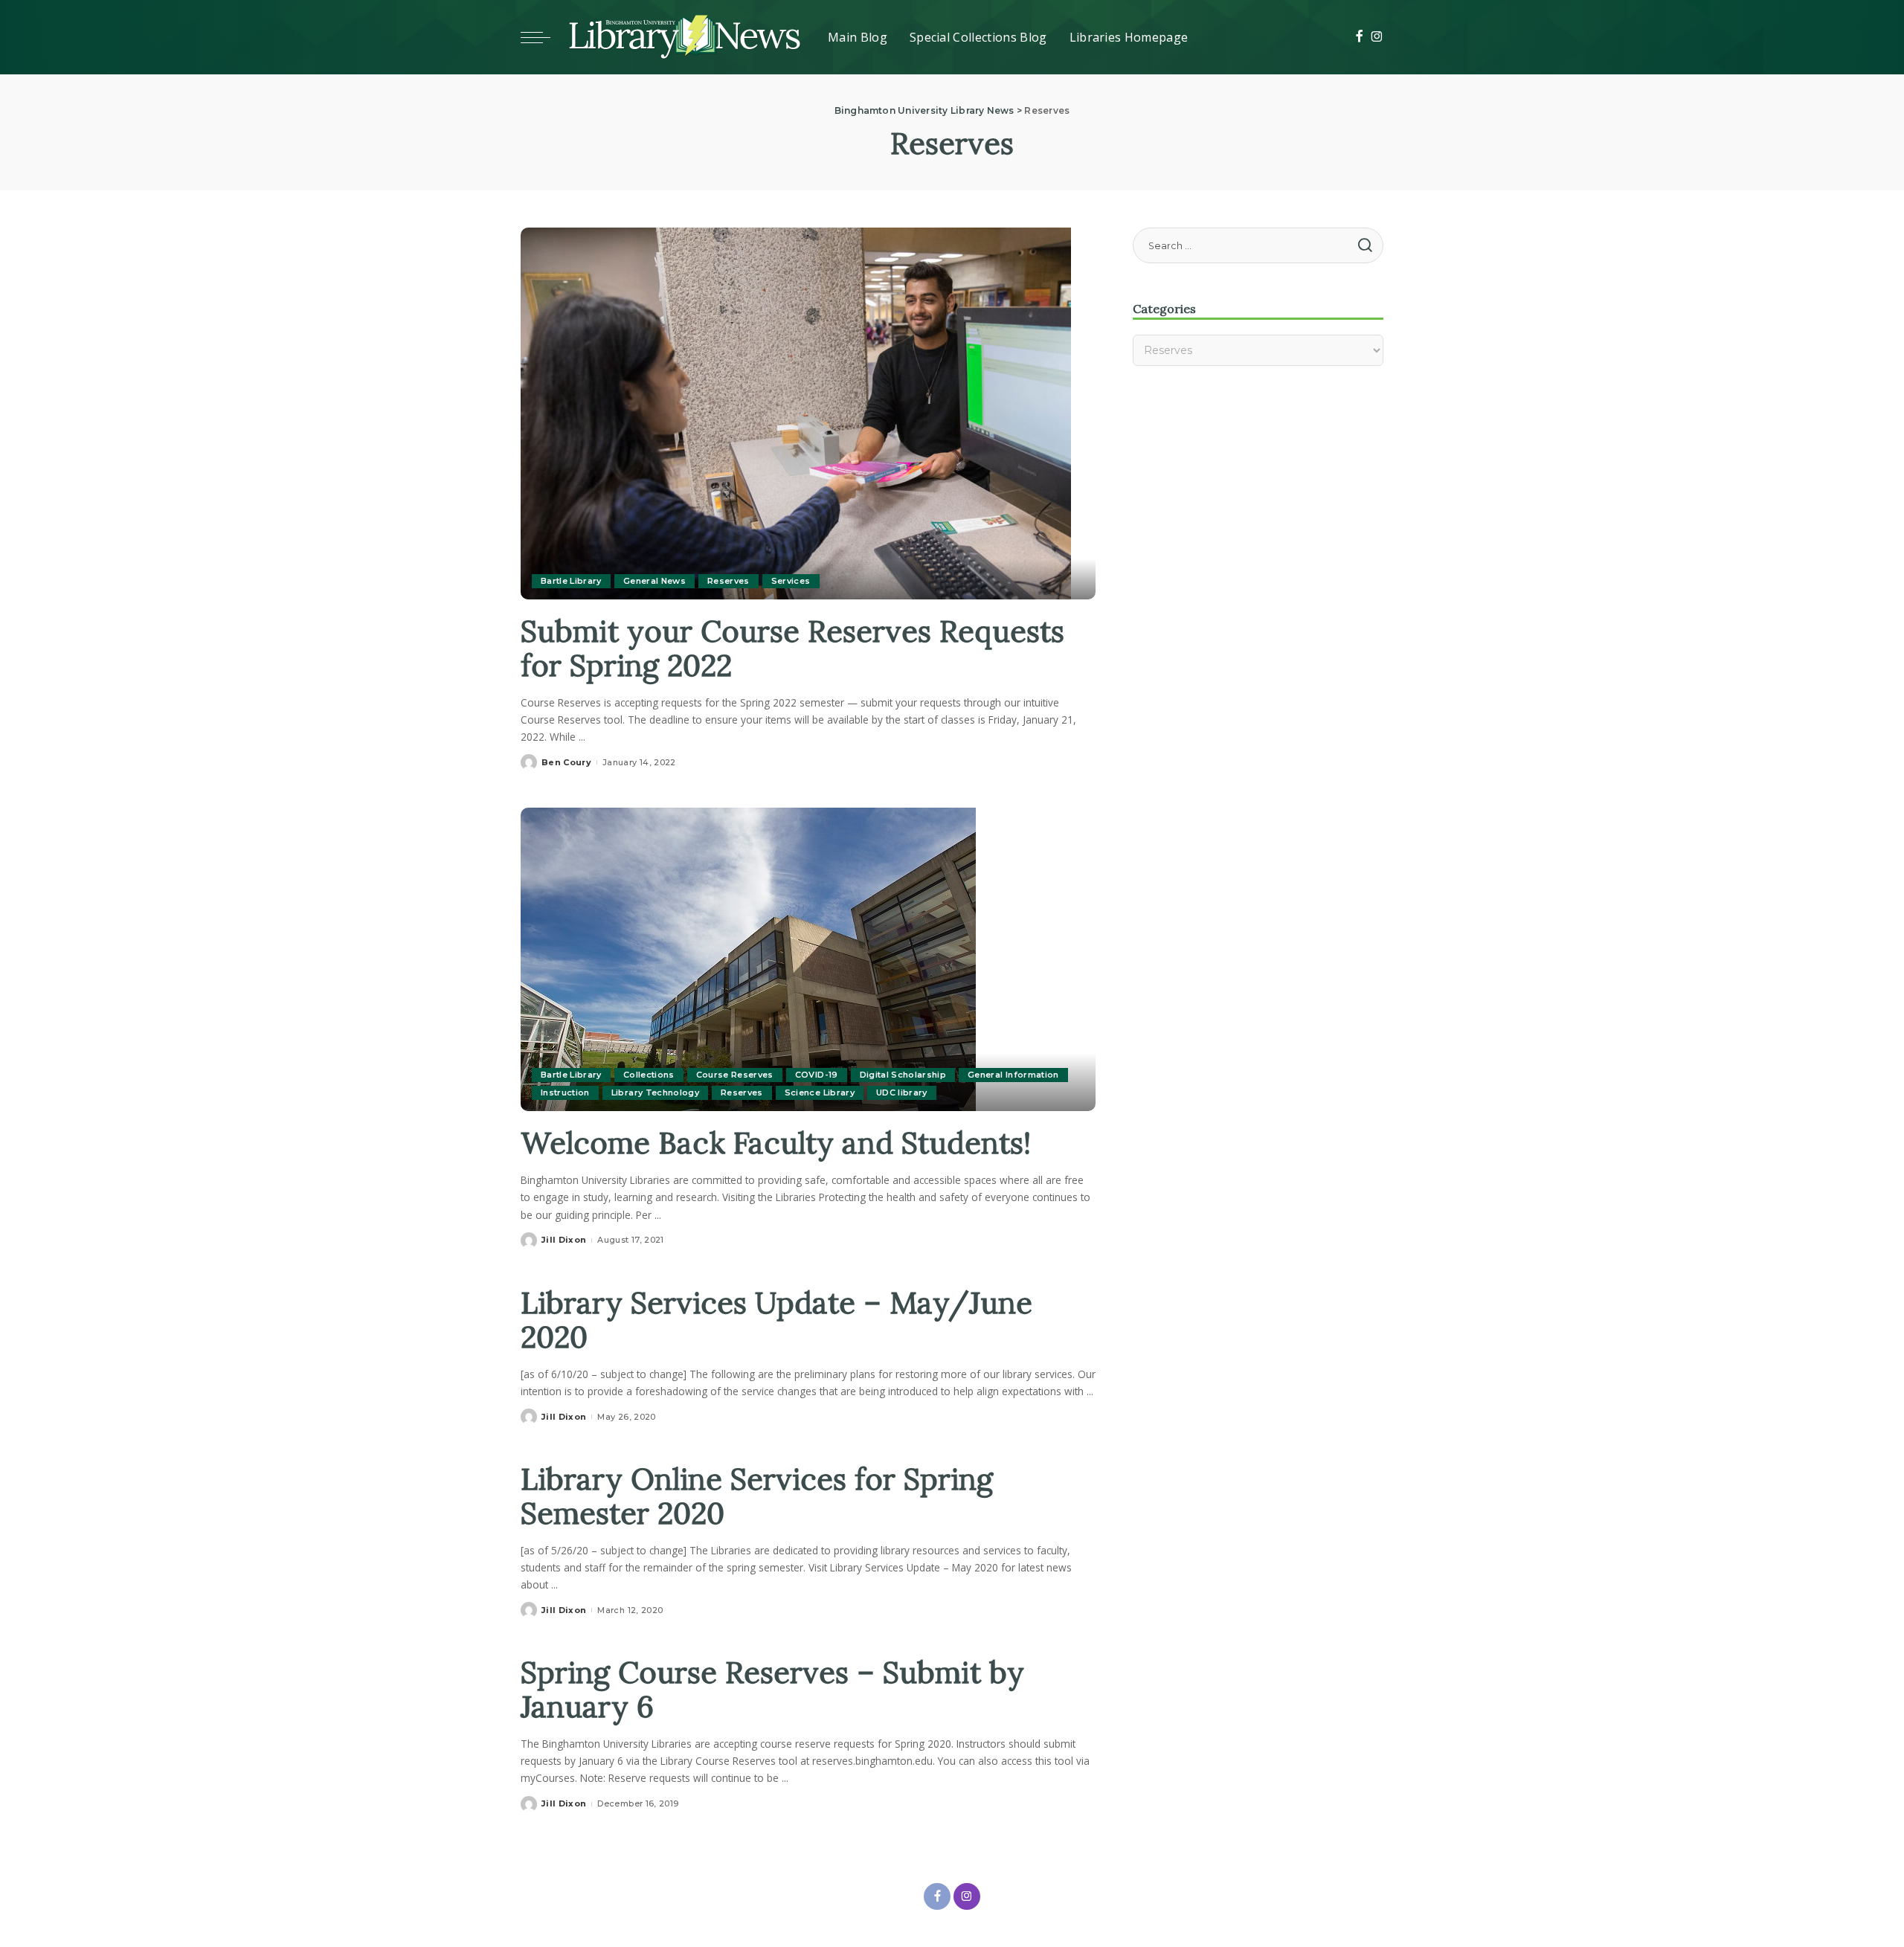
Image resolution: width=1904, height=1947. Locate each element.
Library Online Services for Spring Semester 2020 (757, 1496)
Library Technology (655, 1092)
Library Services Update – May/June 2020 (776, 1320)
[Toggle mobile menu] (543, 37)
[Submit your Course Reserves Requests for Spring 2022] (796, 412)
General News (654, 581)
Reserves (729, 581)
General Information (1013, 1075)
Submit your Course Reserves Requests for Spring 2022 (792, 648)
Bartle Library (571, 581)
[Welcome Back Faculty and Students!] (748, 959)
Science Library (820, 1092)
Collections (649, 1075)
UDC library (902, 1092)
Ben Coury (566, 762)
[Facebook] (1359, 37)
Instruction (565, 1092)
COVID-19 (817, 1075)
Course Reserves (735, 1075)
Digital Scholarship (903, 1075)
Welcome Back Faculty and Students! (776, 1143)
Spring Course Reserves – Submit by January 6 (772, 1689)
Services (791, 581)
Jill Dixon (564, 1240)
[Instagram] (1377, 37)
